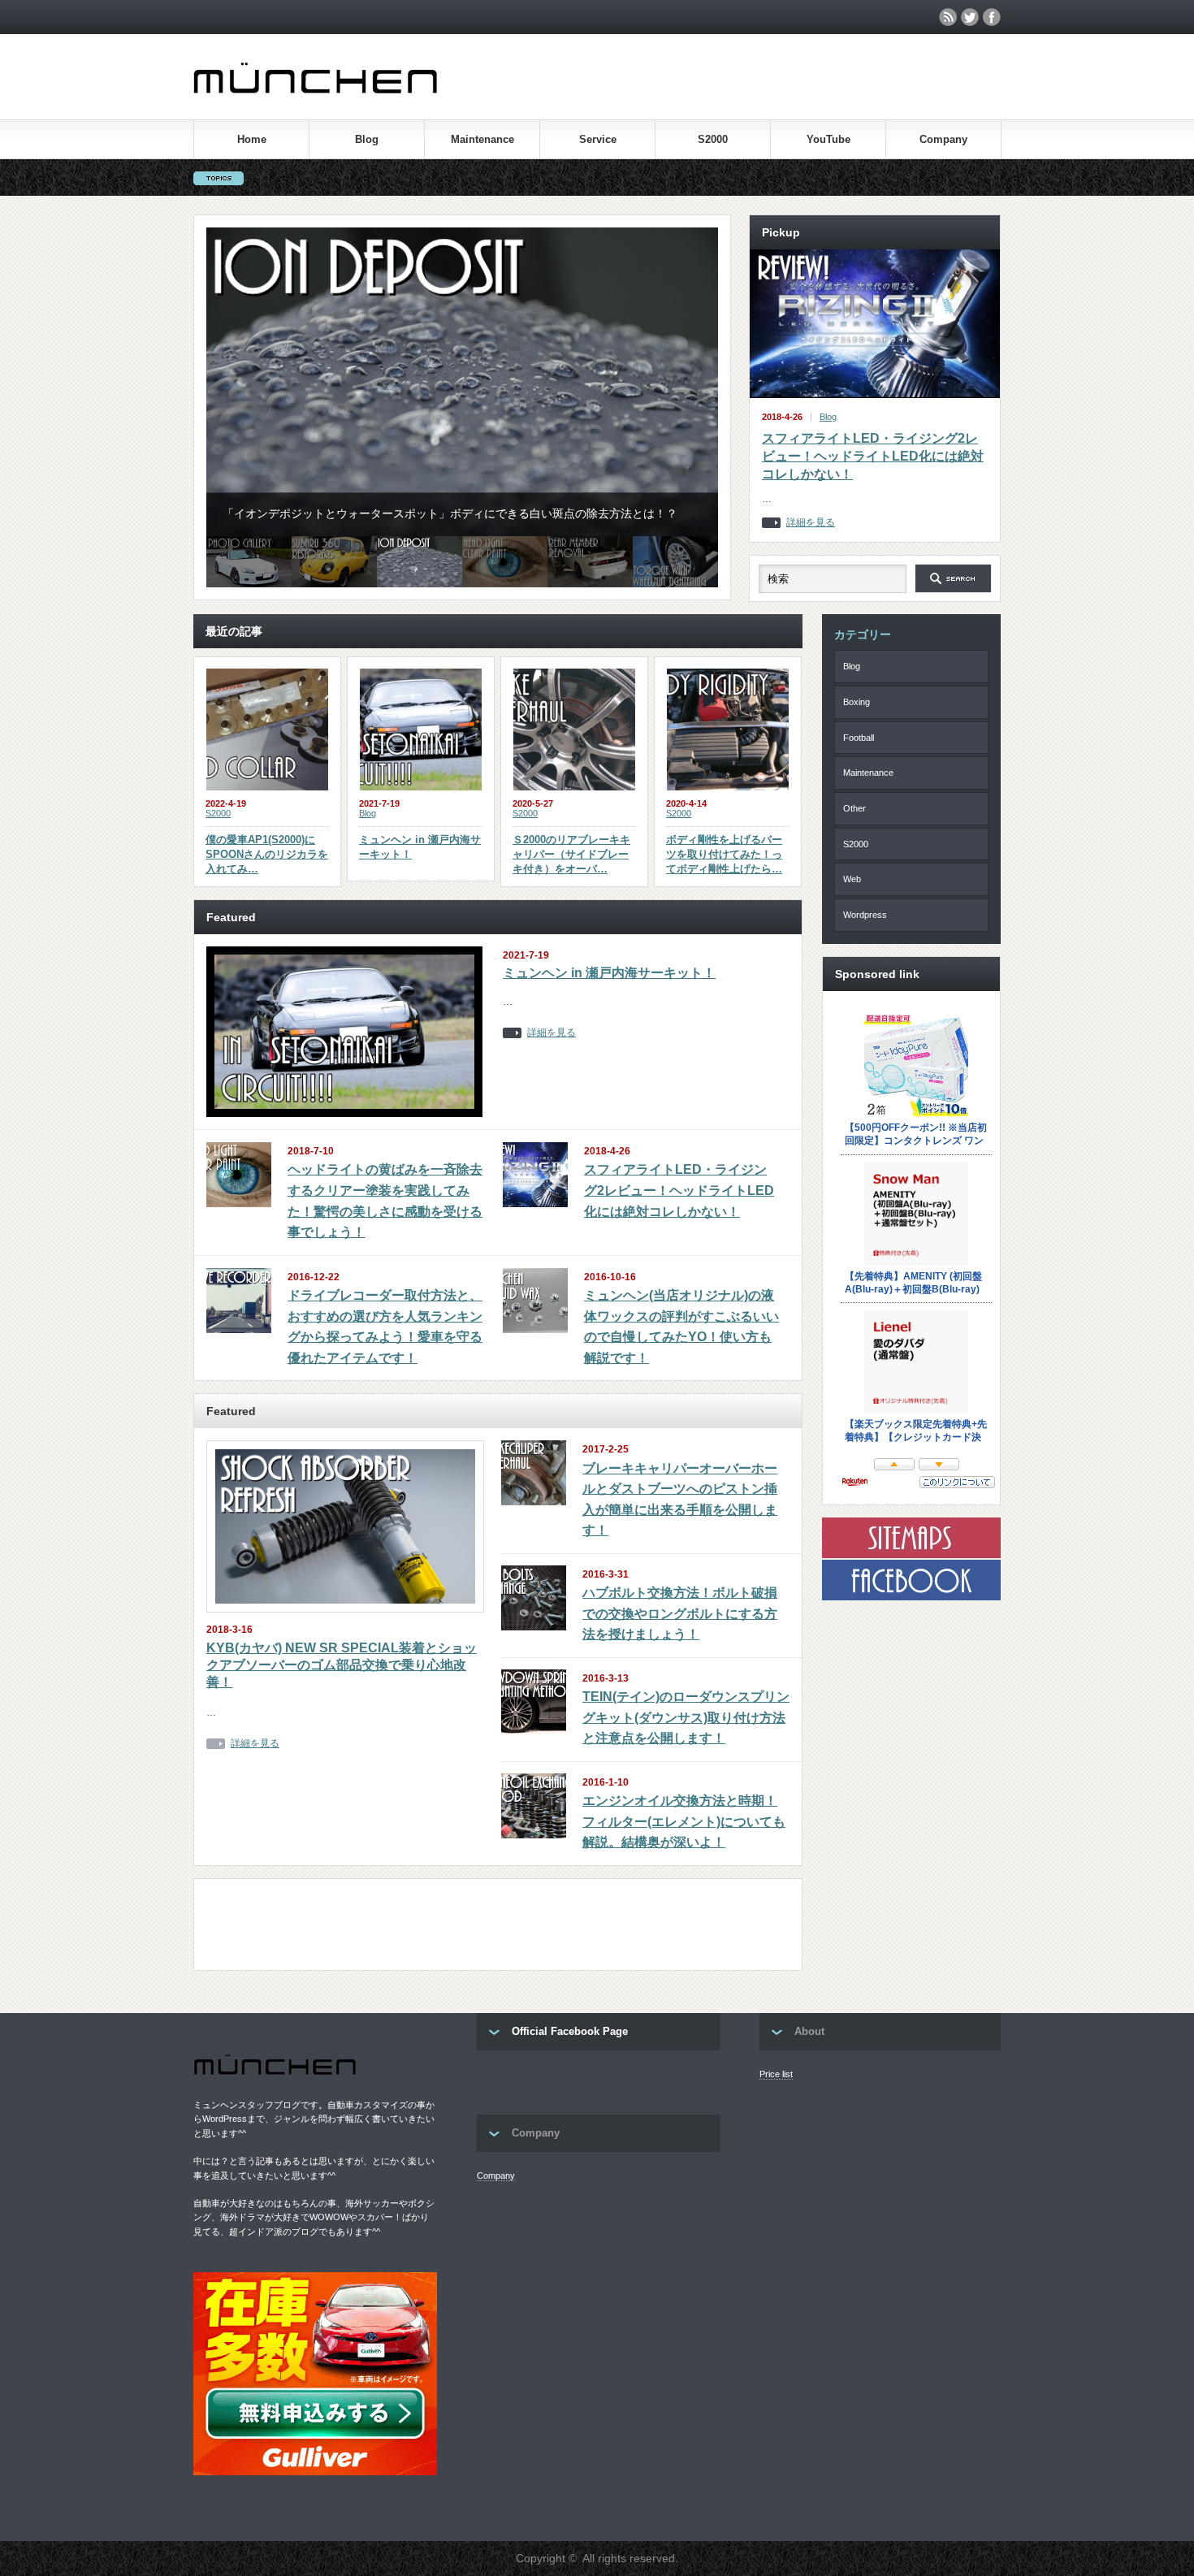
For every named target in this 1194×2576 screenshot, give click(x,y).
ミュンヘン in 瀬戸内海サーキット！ (420, 847)
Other (854, 808)
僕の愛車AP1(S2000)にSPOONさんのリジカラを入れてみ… (267, 854)
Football (859, 738)
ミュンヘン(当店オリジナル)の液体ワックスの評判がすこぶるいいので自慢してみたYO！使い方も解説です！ (681, 1327)
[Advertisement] (502, 1928)
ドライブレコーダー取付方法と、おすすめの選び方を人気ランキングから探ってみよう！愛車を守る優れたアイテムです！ (385, 1327)
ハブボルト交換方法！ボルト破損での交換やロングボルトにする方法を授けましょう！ (680, 1613)
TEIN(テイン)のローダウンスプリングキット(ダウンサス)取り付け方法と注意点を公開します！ (686, 1717)
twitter (970, 17)
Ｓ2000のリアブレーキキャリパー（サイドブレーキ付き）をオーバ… (571, 854)
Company (943, 139)
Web (852, 879)
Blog (367, 139)
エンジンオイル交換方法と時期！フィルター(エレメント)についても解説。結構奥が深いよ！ (684, 1821)
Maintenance (482, 139)
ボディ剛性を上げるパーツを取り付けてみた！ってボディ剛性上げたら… (724, 854)
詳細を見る (811, 523)
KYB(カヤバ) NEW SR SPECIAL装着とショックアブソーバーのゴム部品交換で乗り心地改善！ (342, 1665)
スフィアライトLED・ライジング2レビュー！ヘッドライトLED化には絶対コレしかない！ (873, 457)
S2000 (713, 139)
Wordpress (865, 915)
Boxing (857, 702)
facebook (992, 17)
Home (252, 139)
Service (598, 139)
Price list (776, 2074)
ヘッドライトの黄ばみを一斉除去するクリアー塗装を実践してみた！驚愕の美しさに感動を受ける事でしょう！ (385, 1201)
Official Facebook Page (570, 2031)
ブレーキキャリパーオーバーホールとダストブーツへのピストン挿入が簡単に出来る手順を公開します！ (680, 1500)
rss (948, 17)
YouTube (828, 139)
